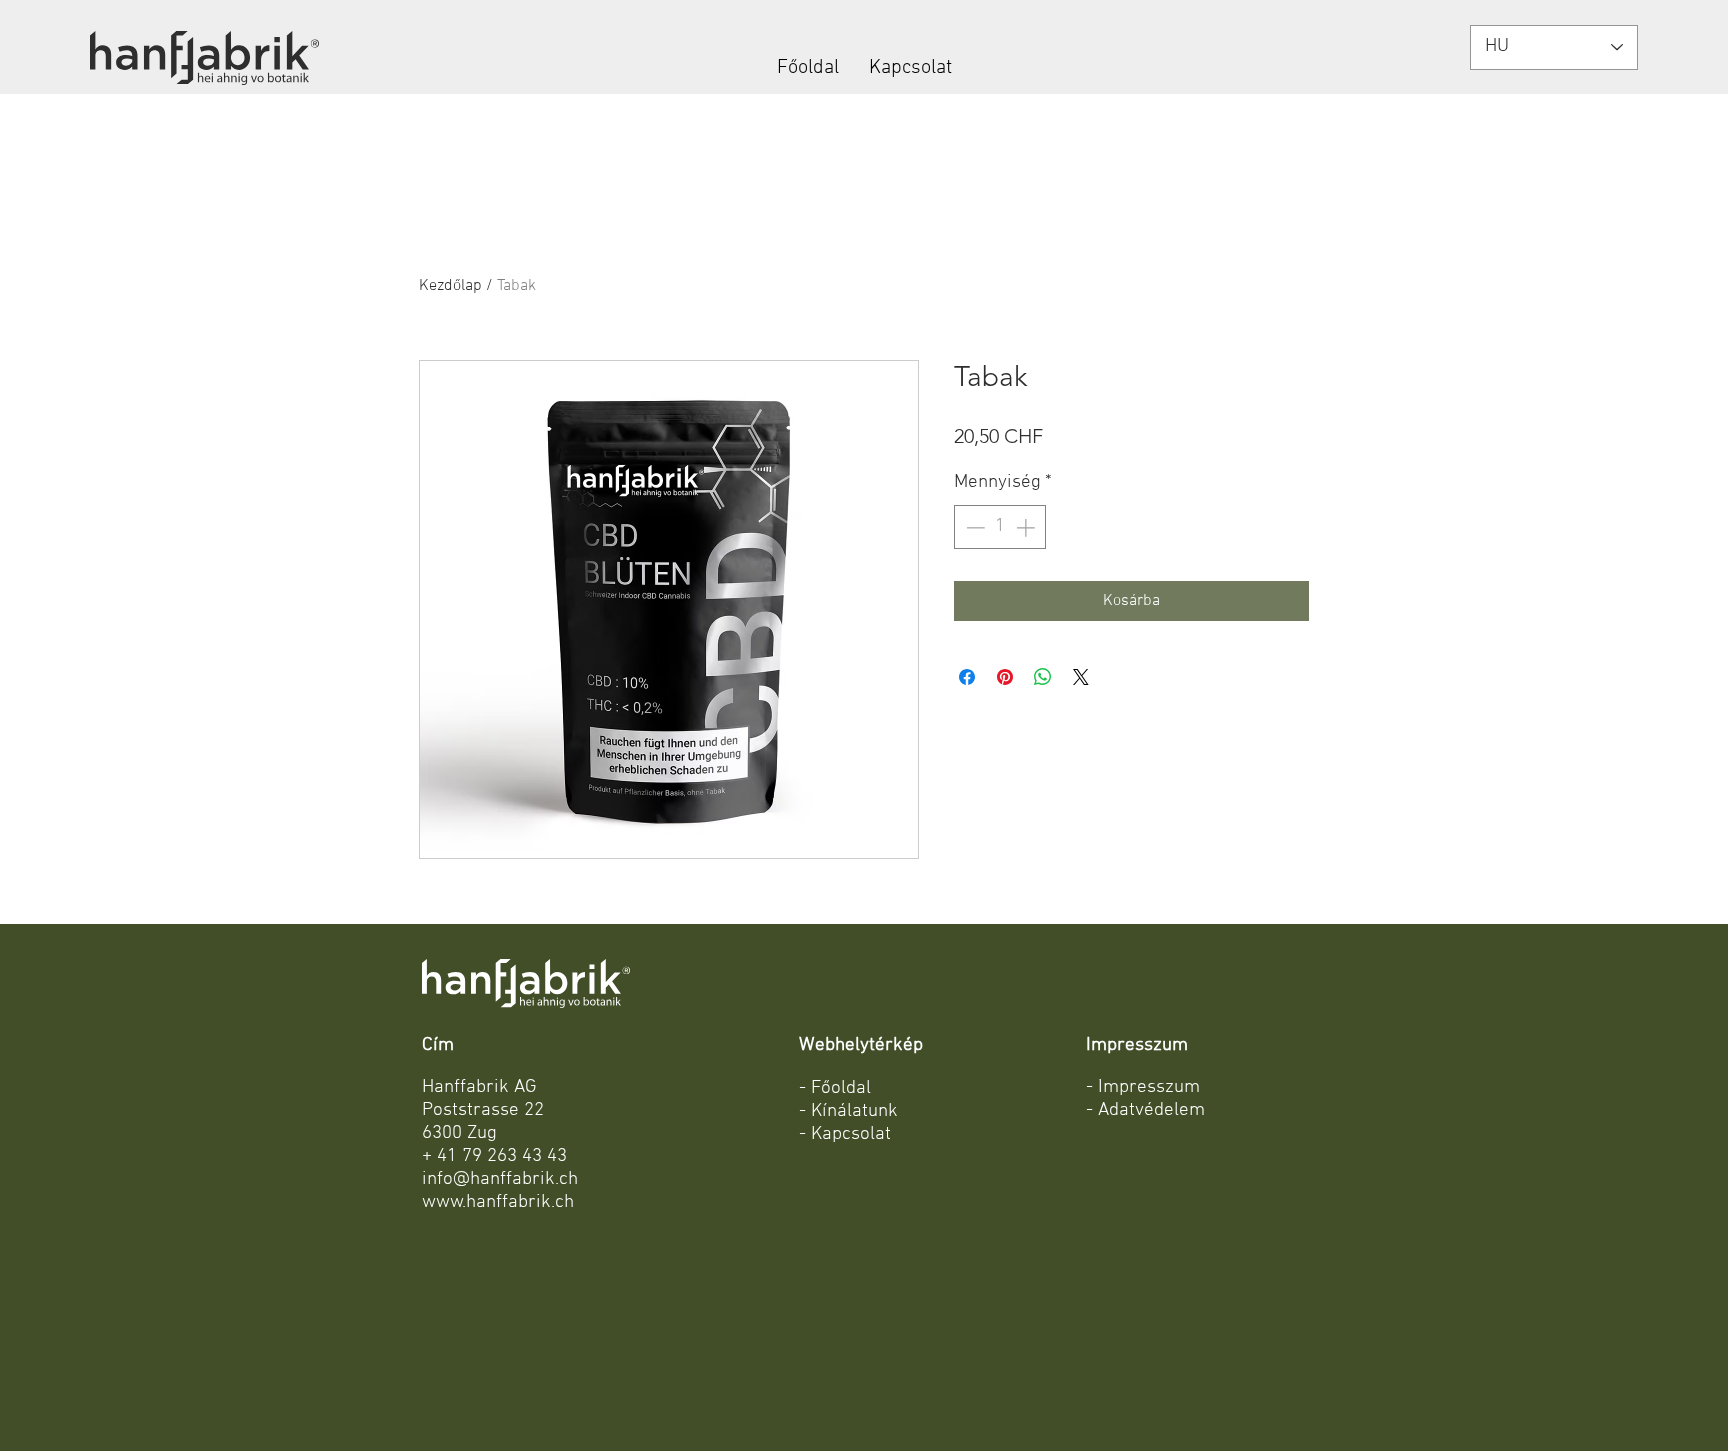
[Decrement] (973, 527)
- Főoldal (835, 1088)
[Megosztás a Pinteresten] (1005, 677)
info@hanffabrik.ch (500, 1179)
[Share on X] (1081, 677)
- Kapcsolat (845, 1134)
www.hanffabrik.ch (498, 1202)
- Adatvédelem (1145, 1110)
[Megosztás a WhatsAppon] (1043, 677)
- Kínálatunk (848, 1111)
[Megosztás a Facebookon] (967, 677)
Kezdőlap (450, 286)
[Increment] (1027, 527)
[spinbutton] (1000, 527)
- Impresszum (1143, 1087)
